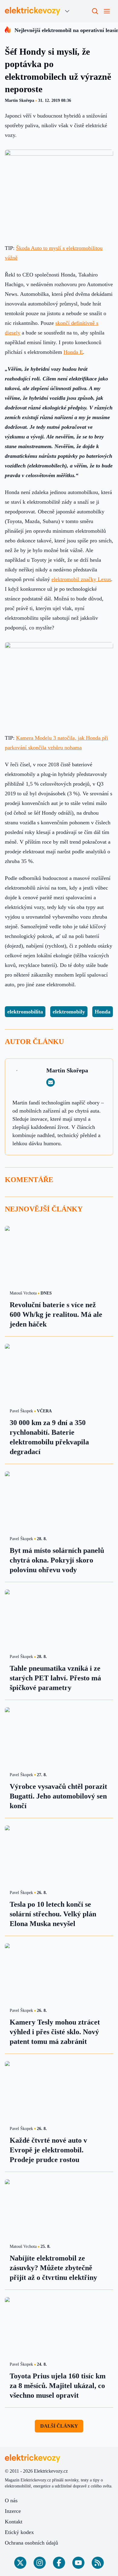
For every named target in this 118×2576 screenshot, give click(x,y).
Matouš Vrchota (23, 1293)
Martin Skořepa (20, 100)
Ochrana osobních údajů (31, 2543)
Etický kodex (19, 2532)
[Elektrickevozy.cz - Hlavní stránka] (33, 11)
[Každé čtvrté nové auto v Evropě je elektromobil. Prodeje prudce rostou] (59, 2091)
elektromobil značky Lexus (81, 579)
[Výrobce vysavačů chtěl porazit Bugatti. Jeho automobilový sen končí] (59, 1738)
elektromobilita (25, 1012)
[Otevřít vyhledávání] (95, 11)
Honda (103, 1012)
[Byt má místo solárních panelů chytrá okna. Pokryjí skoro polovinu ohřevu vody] (59, 1502)
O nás (11, 2500)
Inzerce (13, 2511)
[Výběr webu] (67, 11)
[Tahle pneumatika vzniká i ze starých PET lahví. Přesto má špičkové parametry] (59, 1620)
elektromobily (69, 1012)
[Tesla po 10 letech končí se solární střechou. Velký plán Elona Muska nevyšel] (59, 1856)
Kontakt (14, 2522)
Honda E (73, 352)
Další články (59, 2426)
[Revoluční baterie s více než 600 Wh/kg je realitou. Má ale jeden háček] (59, 1256)
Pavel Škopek (21, 1411)
